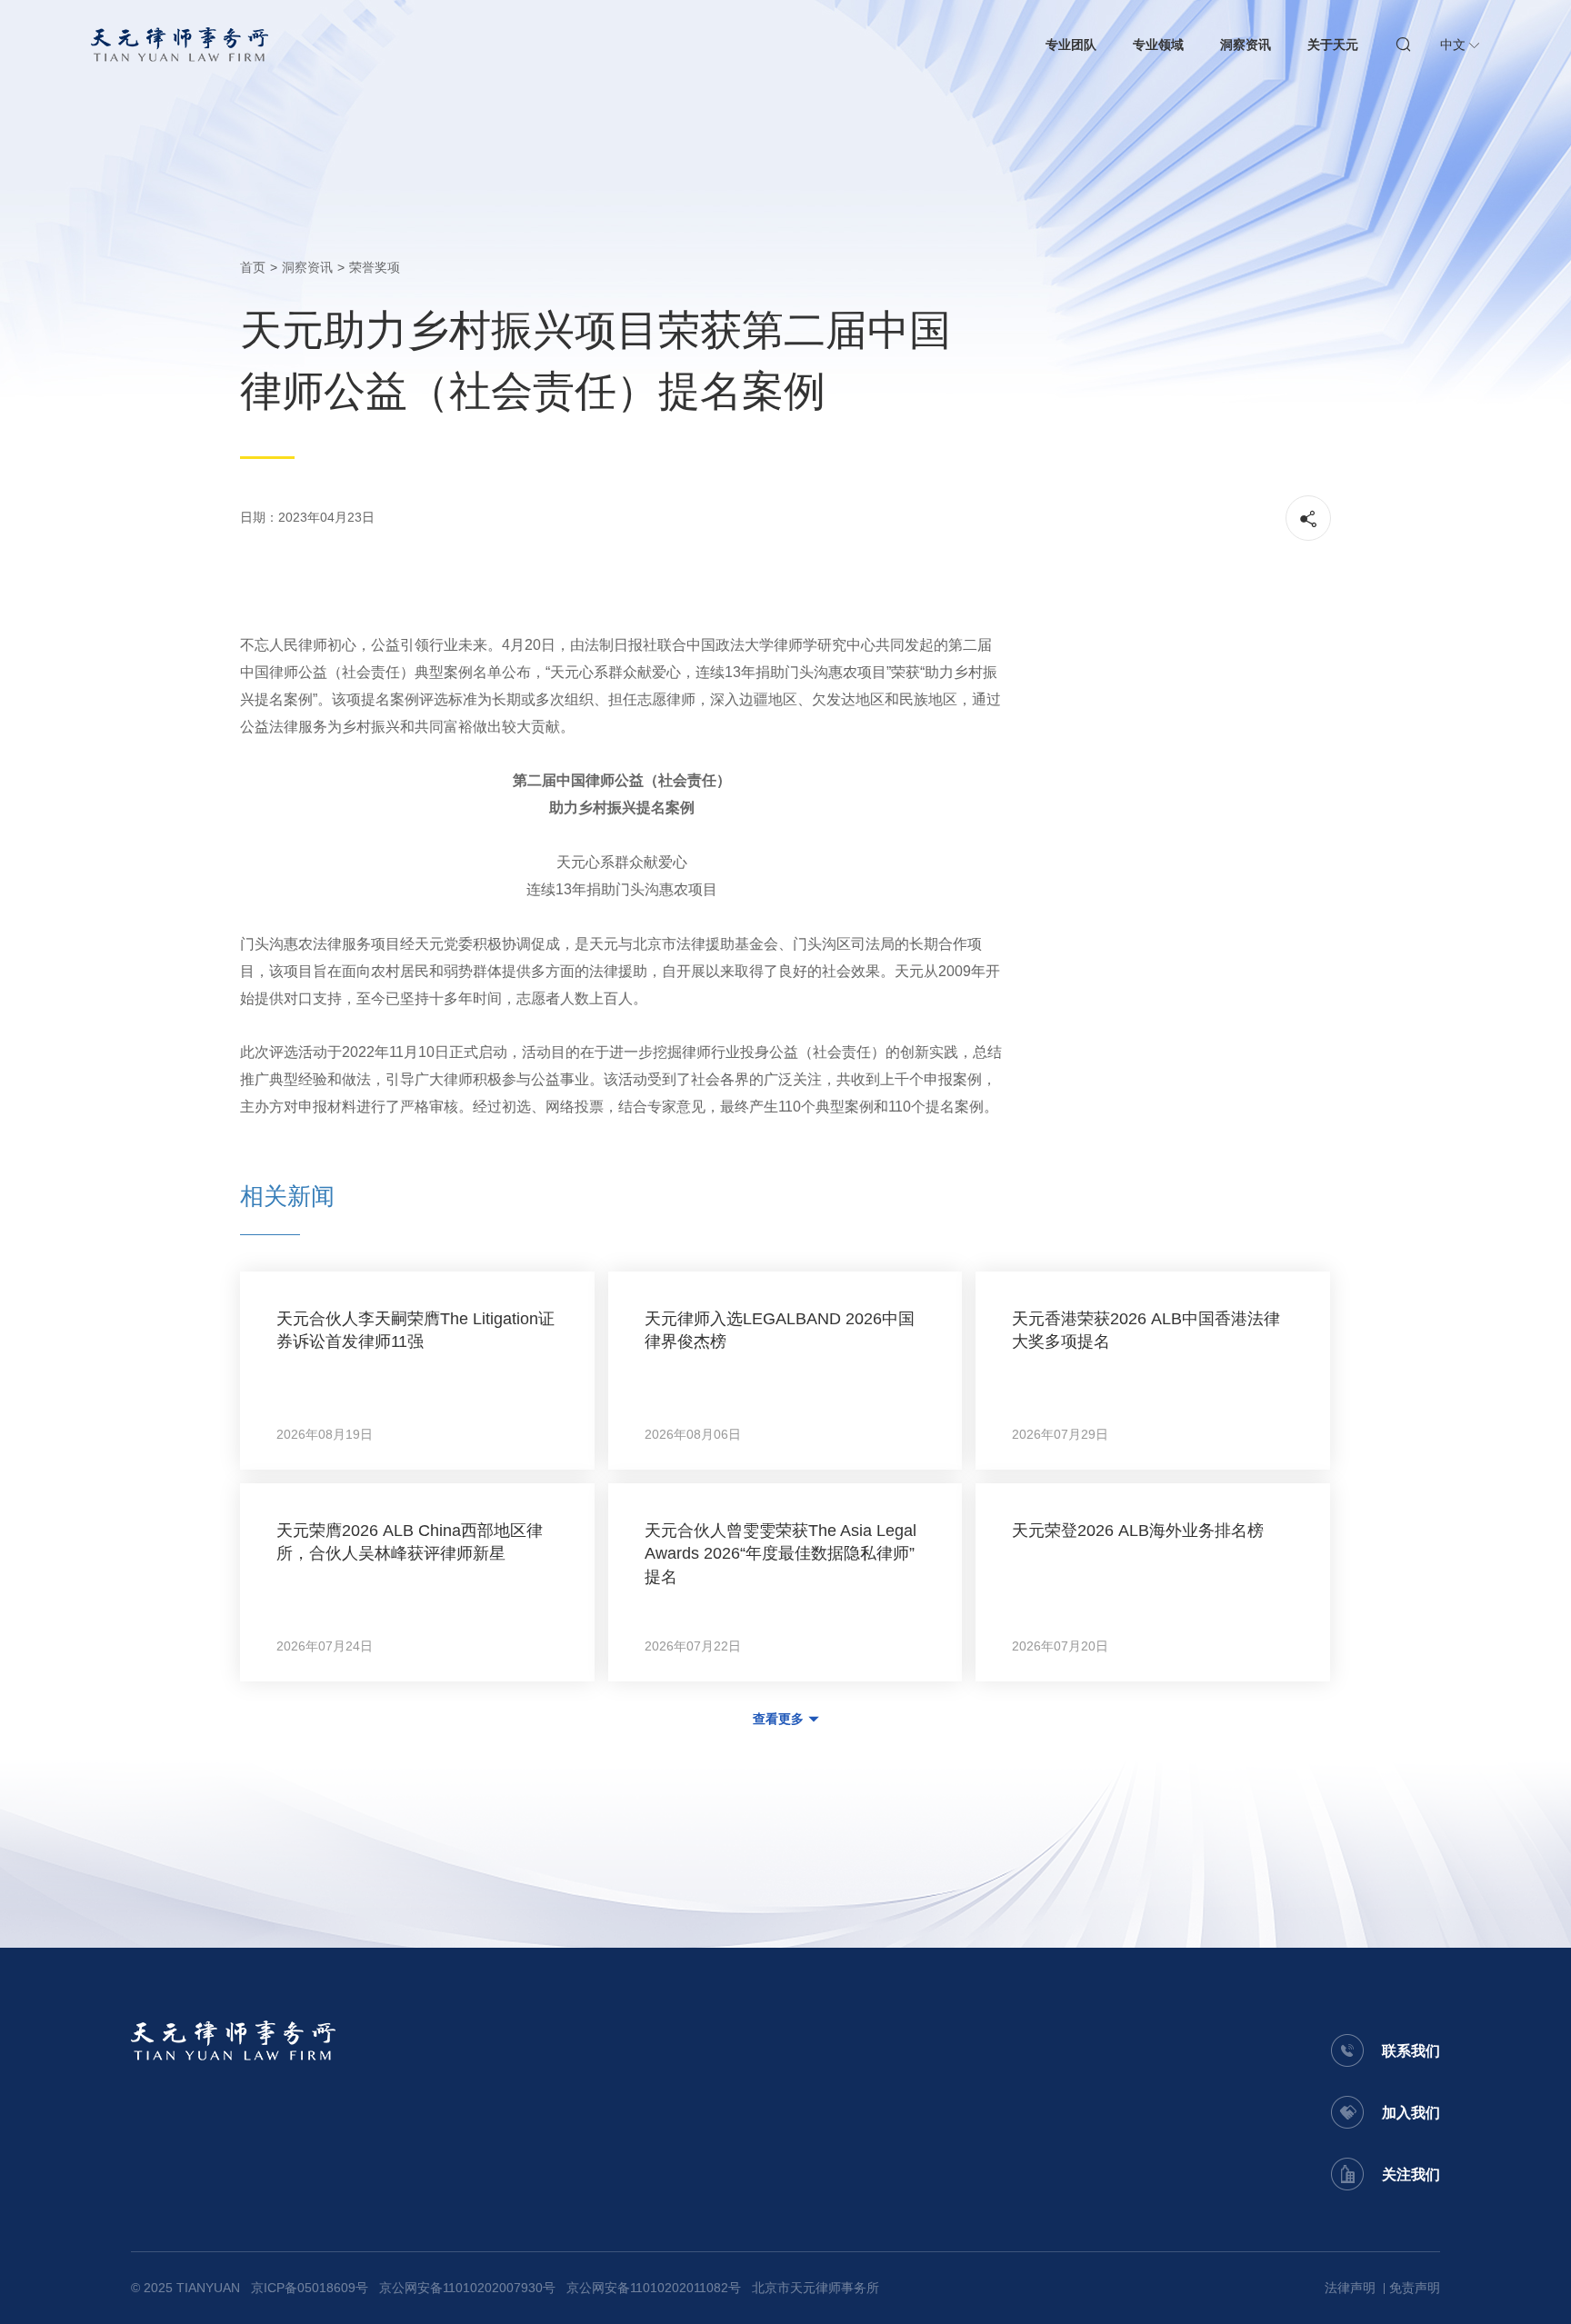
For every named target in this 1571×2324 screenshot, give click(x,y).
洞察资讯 (1246, 45)
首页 (253, 267)
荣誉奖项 (375, 267)
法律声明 (1350, 2288)
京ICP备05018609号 (310, 2288)
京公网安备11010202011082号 (654, 2288)
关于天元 (1333, 45)
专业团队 (1071, 45)
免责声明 (1415, 2288)
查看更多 (778, 1719)
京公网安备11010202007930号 (467, 2288)
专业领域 (1158, 45)
